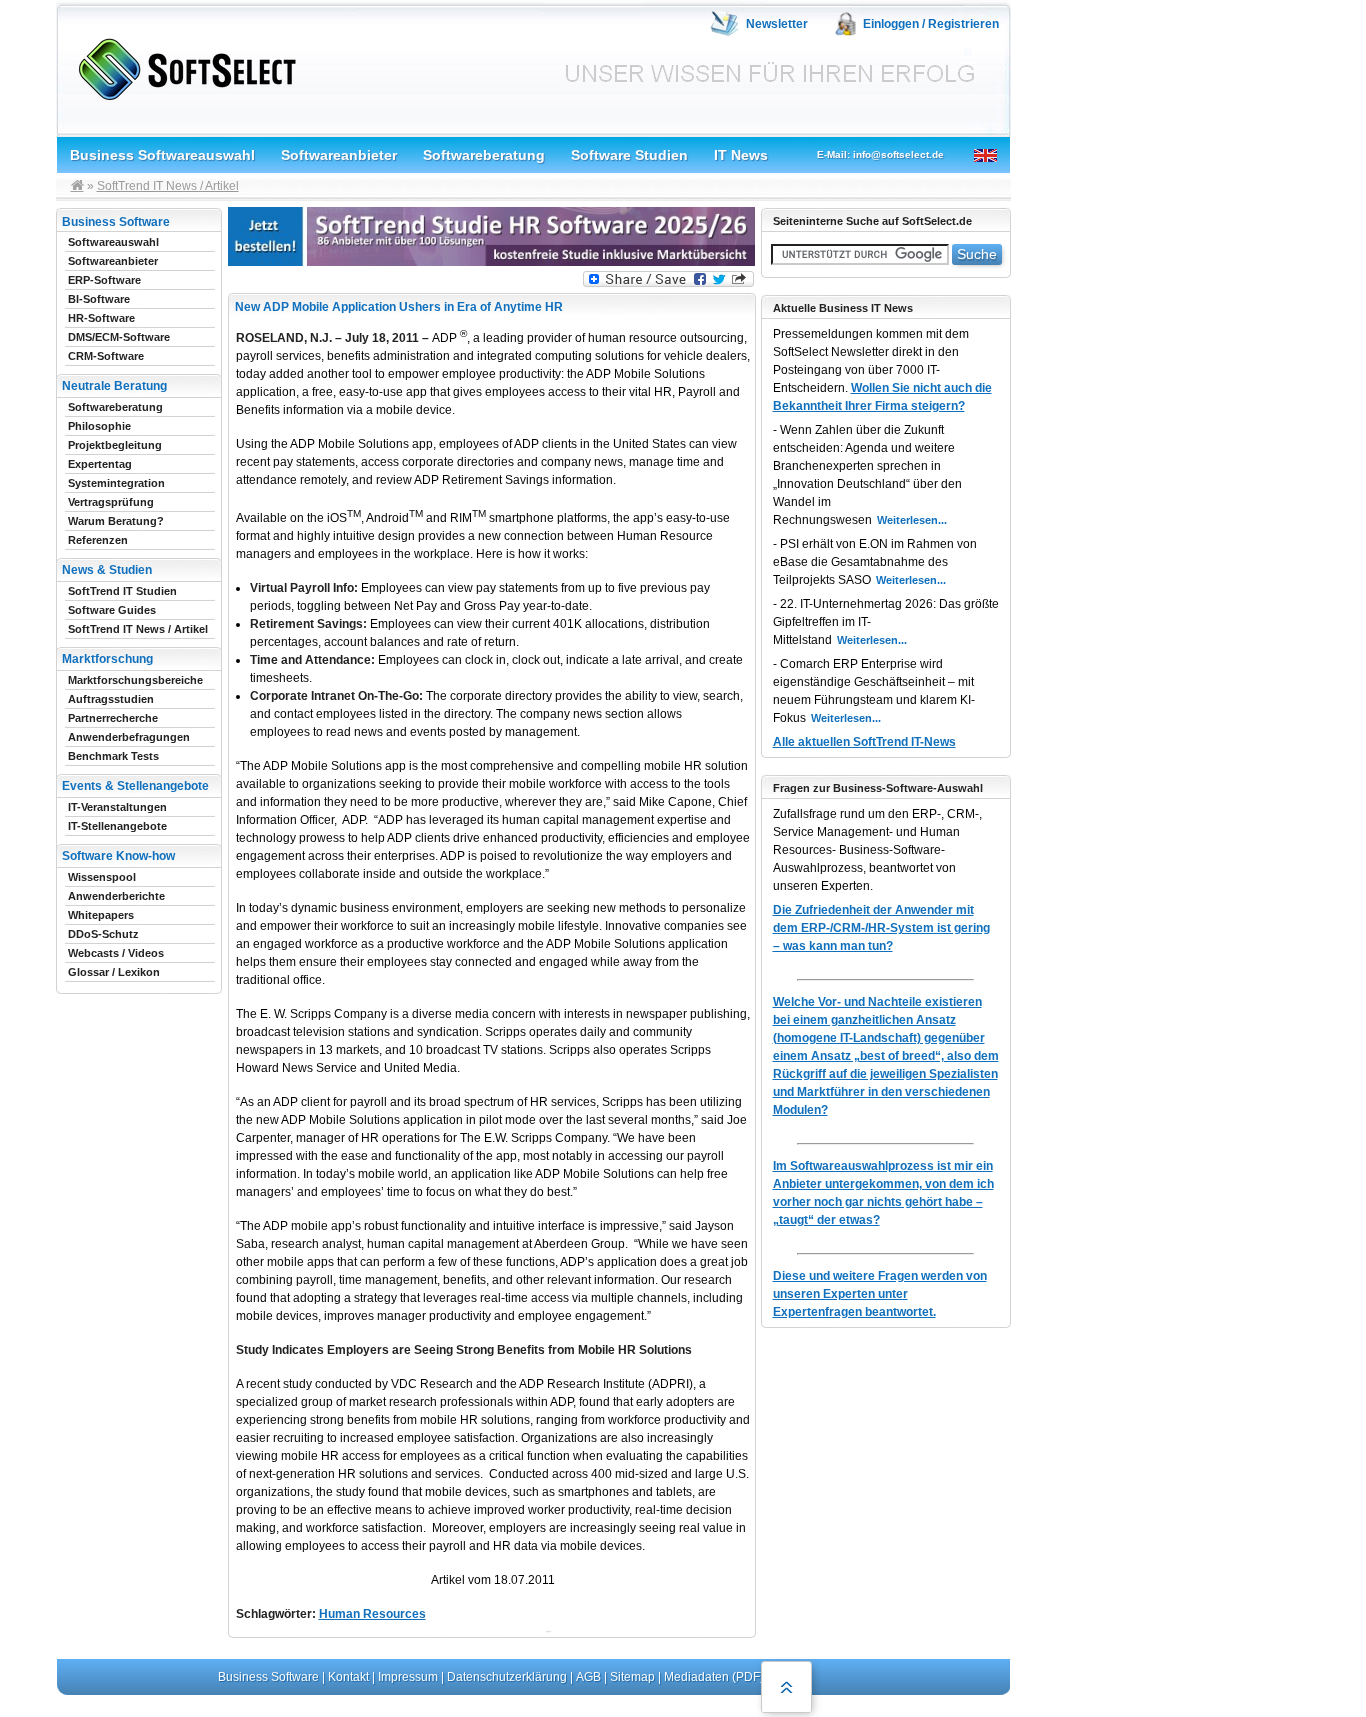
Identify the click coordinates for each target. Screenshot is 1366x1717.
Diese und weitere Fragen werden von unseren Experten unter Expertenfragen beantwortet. (880, 1294)
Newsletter (777, 24)
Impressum (408, 1677)
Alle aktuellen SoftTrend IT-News (864, 742)
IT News (741, 155)
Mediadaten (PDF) (714, 1677)
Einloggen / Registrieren (931, 24)
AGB (588, 1677)
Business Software (268, 1677)
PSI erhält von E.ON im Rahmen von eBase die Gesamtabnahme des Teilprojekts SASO (875, 562)
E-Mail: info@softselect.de (880, 154)
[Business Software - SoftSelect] (182, 65)
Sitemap (632, 1677)
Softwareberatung (484, 155)
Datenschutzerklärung (507, 1677)
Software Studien (629, 155)
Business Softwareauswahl (162, 155)
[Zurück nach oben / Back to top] (786, 1687)
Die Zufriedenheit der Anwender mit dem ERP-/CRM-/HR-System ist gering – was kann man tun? (881, 928)
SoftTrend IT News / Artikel (168, 186)
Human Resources (372, 1614)
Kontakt (348, 1677)
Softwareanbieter (339, 155)
